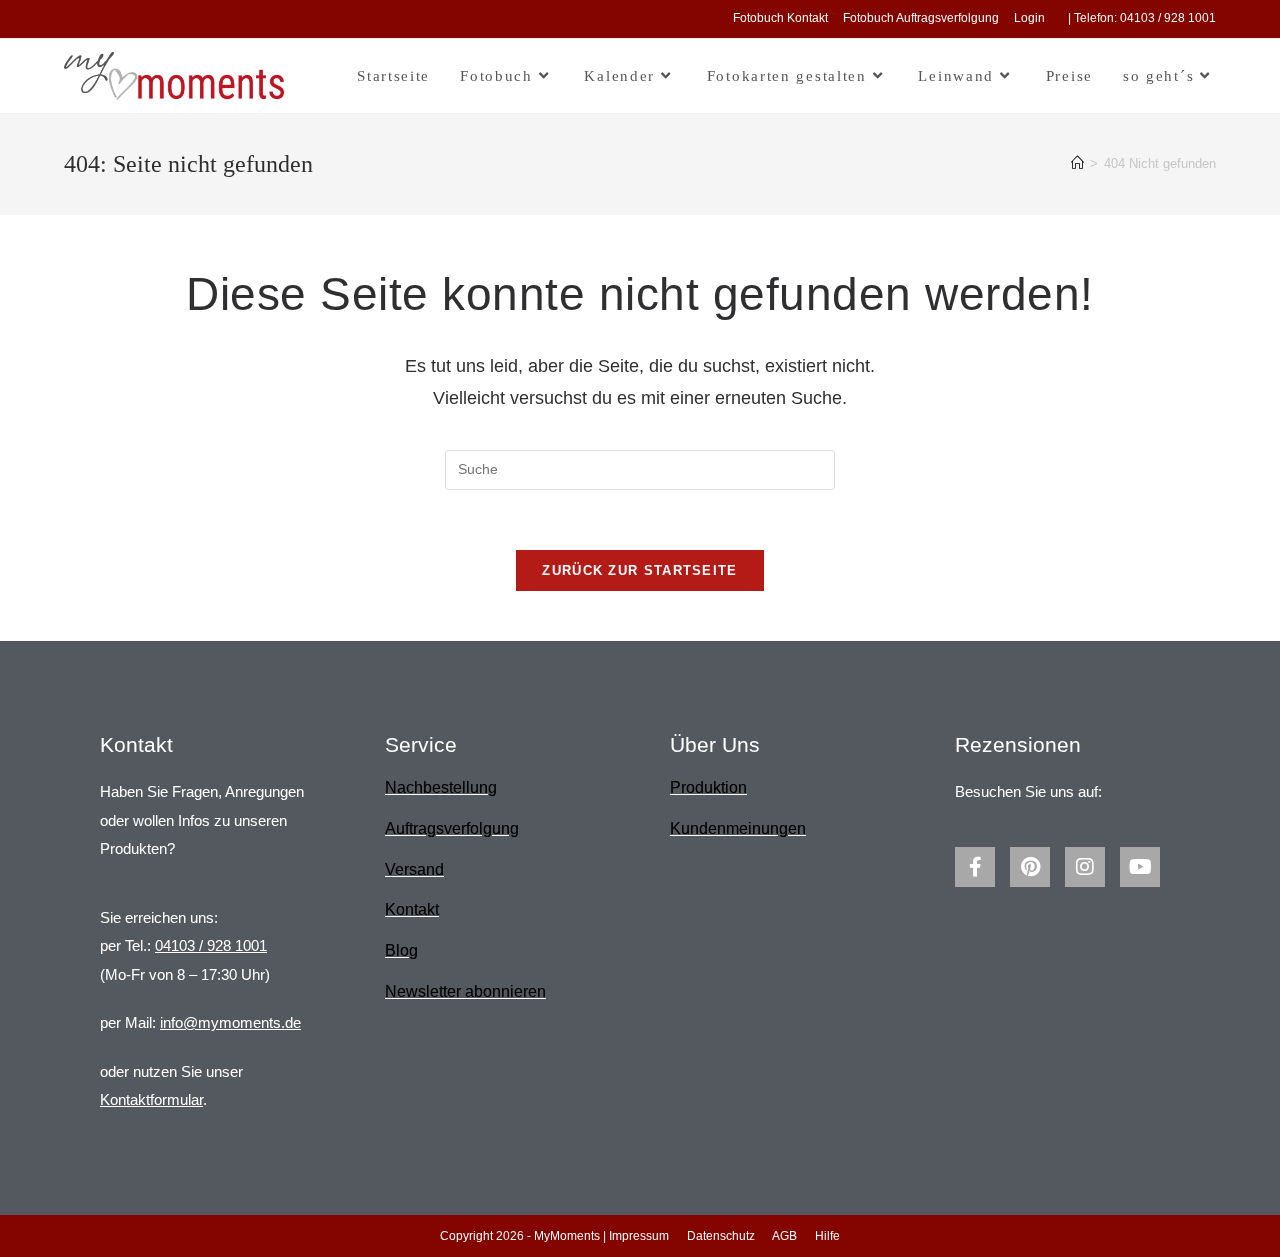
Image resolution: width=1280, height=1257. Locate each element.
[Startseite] (1077, 163)
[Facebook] (975, 867)
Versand (414, 869)
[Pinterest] (1030, 867)
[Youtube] (1140, 867)
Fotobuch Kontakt (780, 18)
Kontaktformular (151, 1099)
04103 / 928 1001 (211, 945)
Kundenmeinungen (738, 828)
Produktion (708, 787)
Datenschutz (721, 1236)
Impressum (639, 1236)
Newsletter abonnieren (465, 991)
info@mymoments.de (230, 1022)
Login (1029, 18)
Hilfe (827, 1236)
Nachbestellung (441, 787)
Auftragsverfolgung (452, 828)
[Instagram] (1085, 867)
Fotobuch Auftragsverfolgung (921, 18)
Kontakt (412, 909)
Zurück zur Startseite (639, 570)
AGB (784, 1236)
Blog (401, 950)
